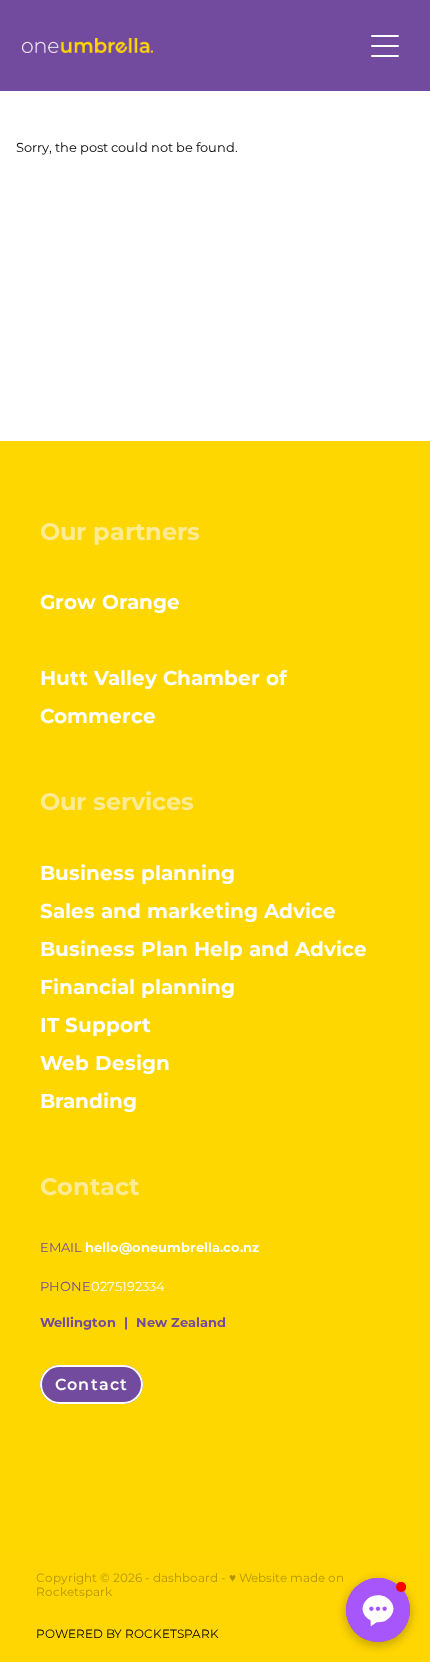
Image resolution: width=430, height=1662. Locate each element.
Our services (117, 802)
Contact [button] (91, 1385)
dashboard (185, 1578)
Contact (89, 1187)
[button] (378, 1610)
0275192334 (128, 1287)
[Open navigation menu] (385, 46)
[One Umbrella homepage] (191, 45)
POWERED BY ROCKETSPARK (127, 1634)
